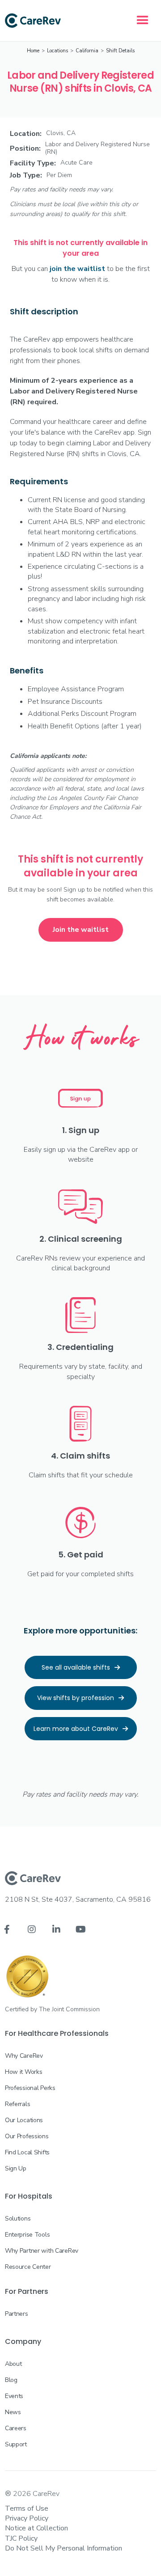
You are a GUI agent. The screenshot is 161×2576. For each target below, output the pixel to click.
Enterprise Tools (28, 2235)
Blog (11, 2380)
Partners (17, 2314)
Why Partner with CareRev (42, 2251)
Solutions (18, 2219)
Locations (57, 51)
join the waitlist (77, 269)
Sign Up (16, 2168)
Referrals (17, 2104)
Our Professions (27, 2136)
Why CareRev (24, 2056)
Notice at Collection (36, 2528)
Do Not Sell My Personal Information (64, 2548)
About (13, 2364)
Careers (16, 2428)
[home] (33, 21)
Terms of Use (27, 2508)
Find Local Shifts (27, 2152)
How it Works (24, 2072)
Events (14, 2396)
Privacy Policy (27, 2518)
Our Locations (24, 2120)
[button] (143, 21)
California (87, 51)
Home (33, 51)
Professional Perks (30, 2088)
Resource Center (28, 2267)
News (13, 2412)
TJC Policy (21, 2538)
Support (16, 2444)
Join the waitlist (81, 930)
